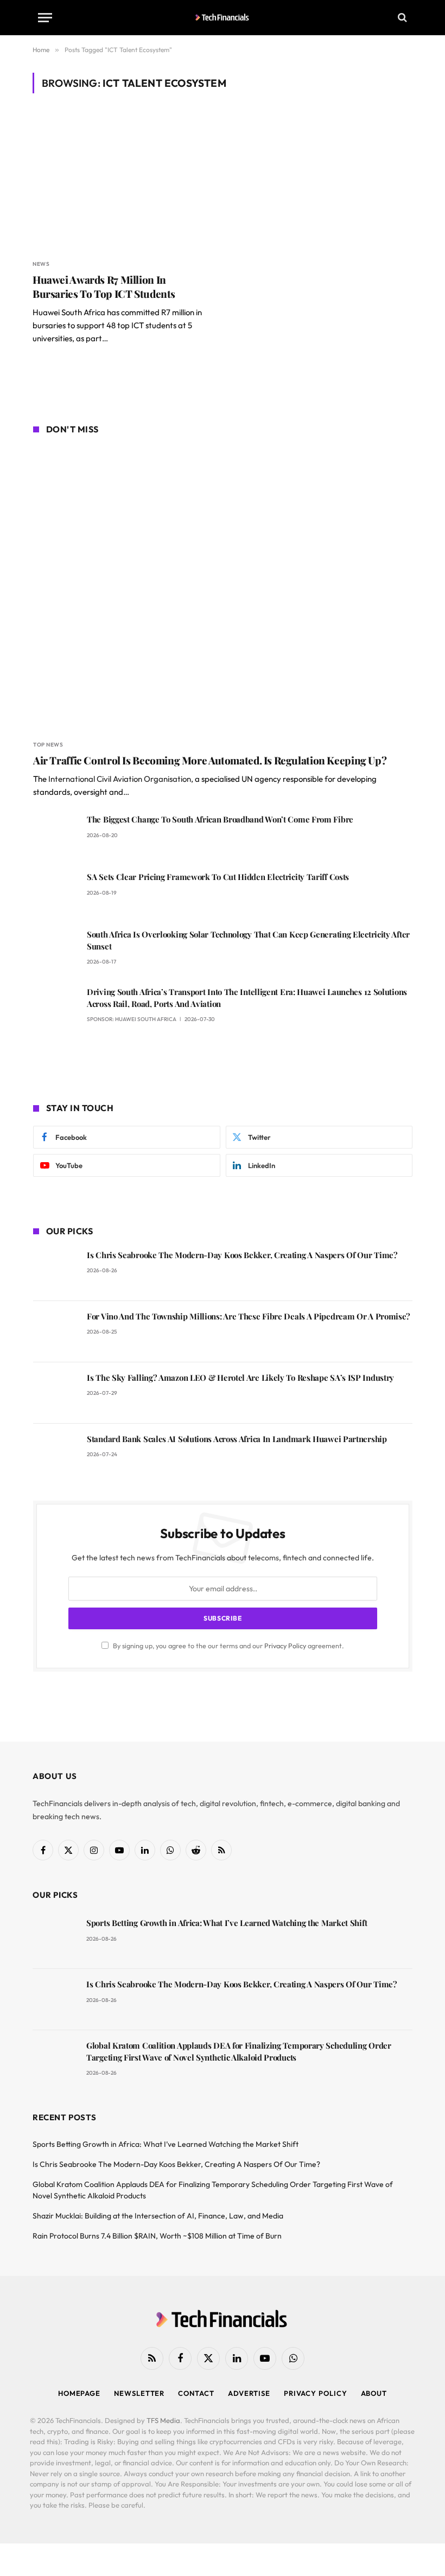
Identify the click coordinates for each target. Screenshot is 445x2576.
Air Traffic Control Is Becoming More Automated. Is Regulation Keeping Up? (210, 760)
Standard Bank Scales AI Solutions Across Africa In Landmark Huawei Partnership (237, 1439)
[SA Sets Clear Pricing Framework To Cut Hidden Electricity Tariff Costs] (55, 892)
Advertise (249, 2393)
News (41, 264)
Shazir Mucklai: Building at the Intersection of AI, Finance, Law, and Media (158, 2216)
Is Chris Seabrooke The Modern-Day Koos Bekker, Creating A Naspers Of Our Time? (242, 1255)
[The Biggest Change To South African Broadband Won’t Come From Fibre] (55, 835)
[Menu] (45, 18)
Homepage (79, 2393)
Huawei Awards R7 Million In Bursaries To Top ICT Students (104, 287)
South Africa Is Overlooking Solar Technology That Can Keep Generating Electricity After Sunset (248, 940)
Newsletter (139, 2393)
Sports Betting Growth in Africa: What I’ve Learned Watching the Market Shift (227, 1923)
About (374, 2393)
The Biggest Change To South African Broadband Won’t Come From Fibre (220, 819)
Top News (48, 745)
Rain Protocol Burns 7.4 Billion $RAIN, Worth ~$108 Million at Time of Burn (157, 2236)
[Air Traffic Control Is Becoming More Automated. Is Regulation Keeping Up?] (223, 589)
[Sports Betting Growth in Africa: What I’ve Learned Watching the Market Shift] (55, 1938)
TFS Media (163, 2420)
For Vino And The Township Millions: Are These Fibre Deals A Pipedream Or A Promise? (249, 1316)
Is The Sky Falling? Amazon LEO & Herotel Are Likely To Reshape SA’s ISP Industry (240, 1378)
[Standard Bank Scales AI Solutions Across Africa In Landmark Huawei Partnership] (55, 1454)
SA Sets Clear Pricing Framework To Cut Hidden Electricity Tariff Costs (218, 877)
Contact (196, 2393)
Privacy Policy (285, 1646)
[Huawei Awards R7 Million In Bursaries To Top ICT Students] (123, 183)
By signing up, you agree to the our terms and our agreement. (228, 1646)
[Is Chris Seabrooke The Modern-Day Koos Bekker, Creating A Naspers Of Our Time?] (55, 1270)
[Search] (401, 18)
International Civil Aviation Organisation (120, 779)
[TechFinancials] (223, 17)
